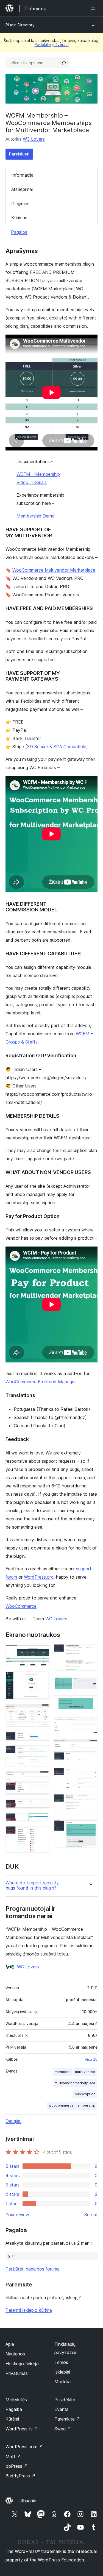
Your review (17, 2215)
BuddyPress (20, 2476)
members (63, 2072)
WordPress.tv (22, 2429)
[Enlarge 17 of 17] (90, 1827)
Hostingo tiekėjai (22, 2364)
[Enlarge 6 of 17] (42, 1778)
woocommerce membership (72, 2105)
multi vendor (85, 2072)
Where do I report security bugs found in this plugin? (32, 1885)
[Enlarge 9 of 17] (42, 1833)
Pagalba (19, 232)
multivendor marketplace (75, 2083)
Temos (61, 2362)
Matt (13, 2457)
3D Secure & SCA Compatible (57, 747)
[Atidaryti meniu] (94, 8)
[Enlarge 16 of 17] (90, 1801)
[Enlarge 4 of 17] (42, 1739)
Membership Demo (36, 516)
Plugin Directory (20, 25)
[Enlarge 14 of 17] (90, 1747)
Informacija (22, 175)
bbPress (17, 2466)
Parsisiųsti (19, 154)
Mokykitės (16, 2400)
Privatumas (17, 2373)
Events (61, 2409)
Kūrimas (19, 218)
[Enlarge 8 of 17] (42, 1820)
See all (91, 2215)
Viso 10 (91, 2059)
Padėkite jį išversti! (52, 44)
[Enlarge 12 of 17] (90, 1703)
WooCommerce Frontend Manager (41, 1382)
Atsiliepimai (22, 189)
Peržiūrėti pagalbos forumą (33, 2269)
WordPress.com (24, 2447)
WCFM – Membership (38, 474)
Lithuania (27, 2501)
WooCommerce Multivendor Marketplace (54, 570)
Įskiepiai (62, 2372)
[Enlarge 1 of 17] (42, 1651)
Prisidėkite (65, 2400)
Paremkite (67, 2419)
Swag (63, 2429)
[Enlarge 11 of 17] (90, 1682)
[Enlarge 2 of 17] (42, 1679)
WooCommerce (21, 1606)
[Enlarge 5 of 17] (42, 1753)
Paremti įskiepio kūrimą (29, 2310)
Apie (10, 2344)
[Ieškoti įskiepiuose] (64, 63)
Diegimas (20, 204)
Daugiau (13, 2121)
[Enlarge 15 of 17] (90, 1775)
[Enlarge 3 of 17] (42, 1711)
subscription (85, 2094)
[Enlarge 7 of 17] (42, 1807)
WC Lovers (34, 139)
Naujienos (15, 2354)
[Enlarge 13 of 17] (90, 1725)
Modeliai (63, 2382)
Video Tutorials (32, 482)
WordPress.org (39, 1577)
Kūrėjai (12, 2419)
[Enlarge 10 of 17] (90, 1651)
